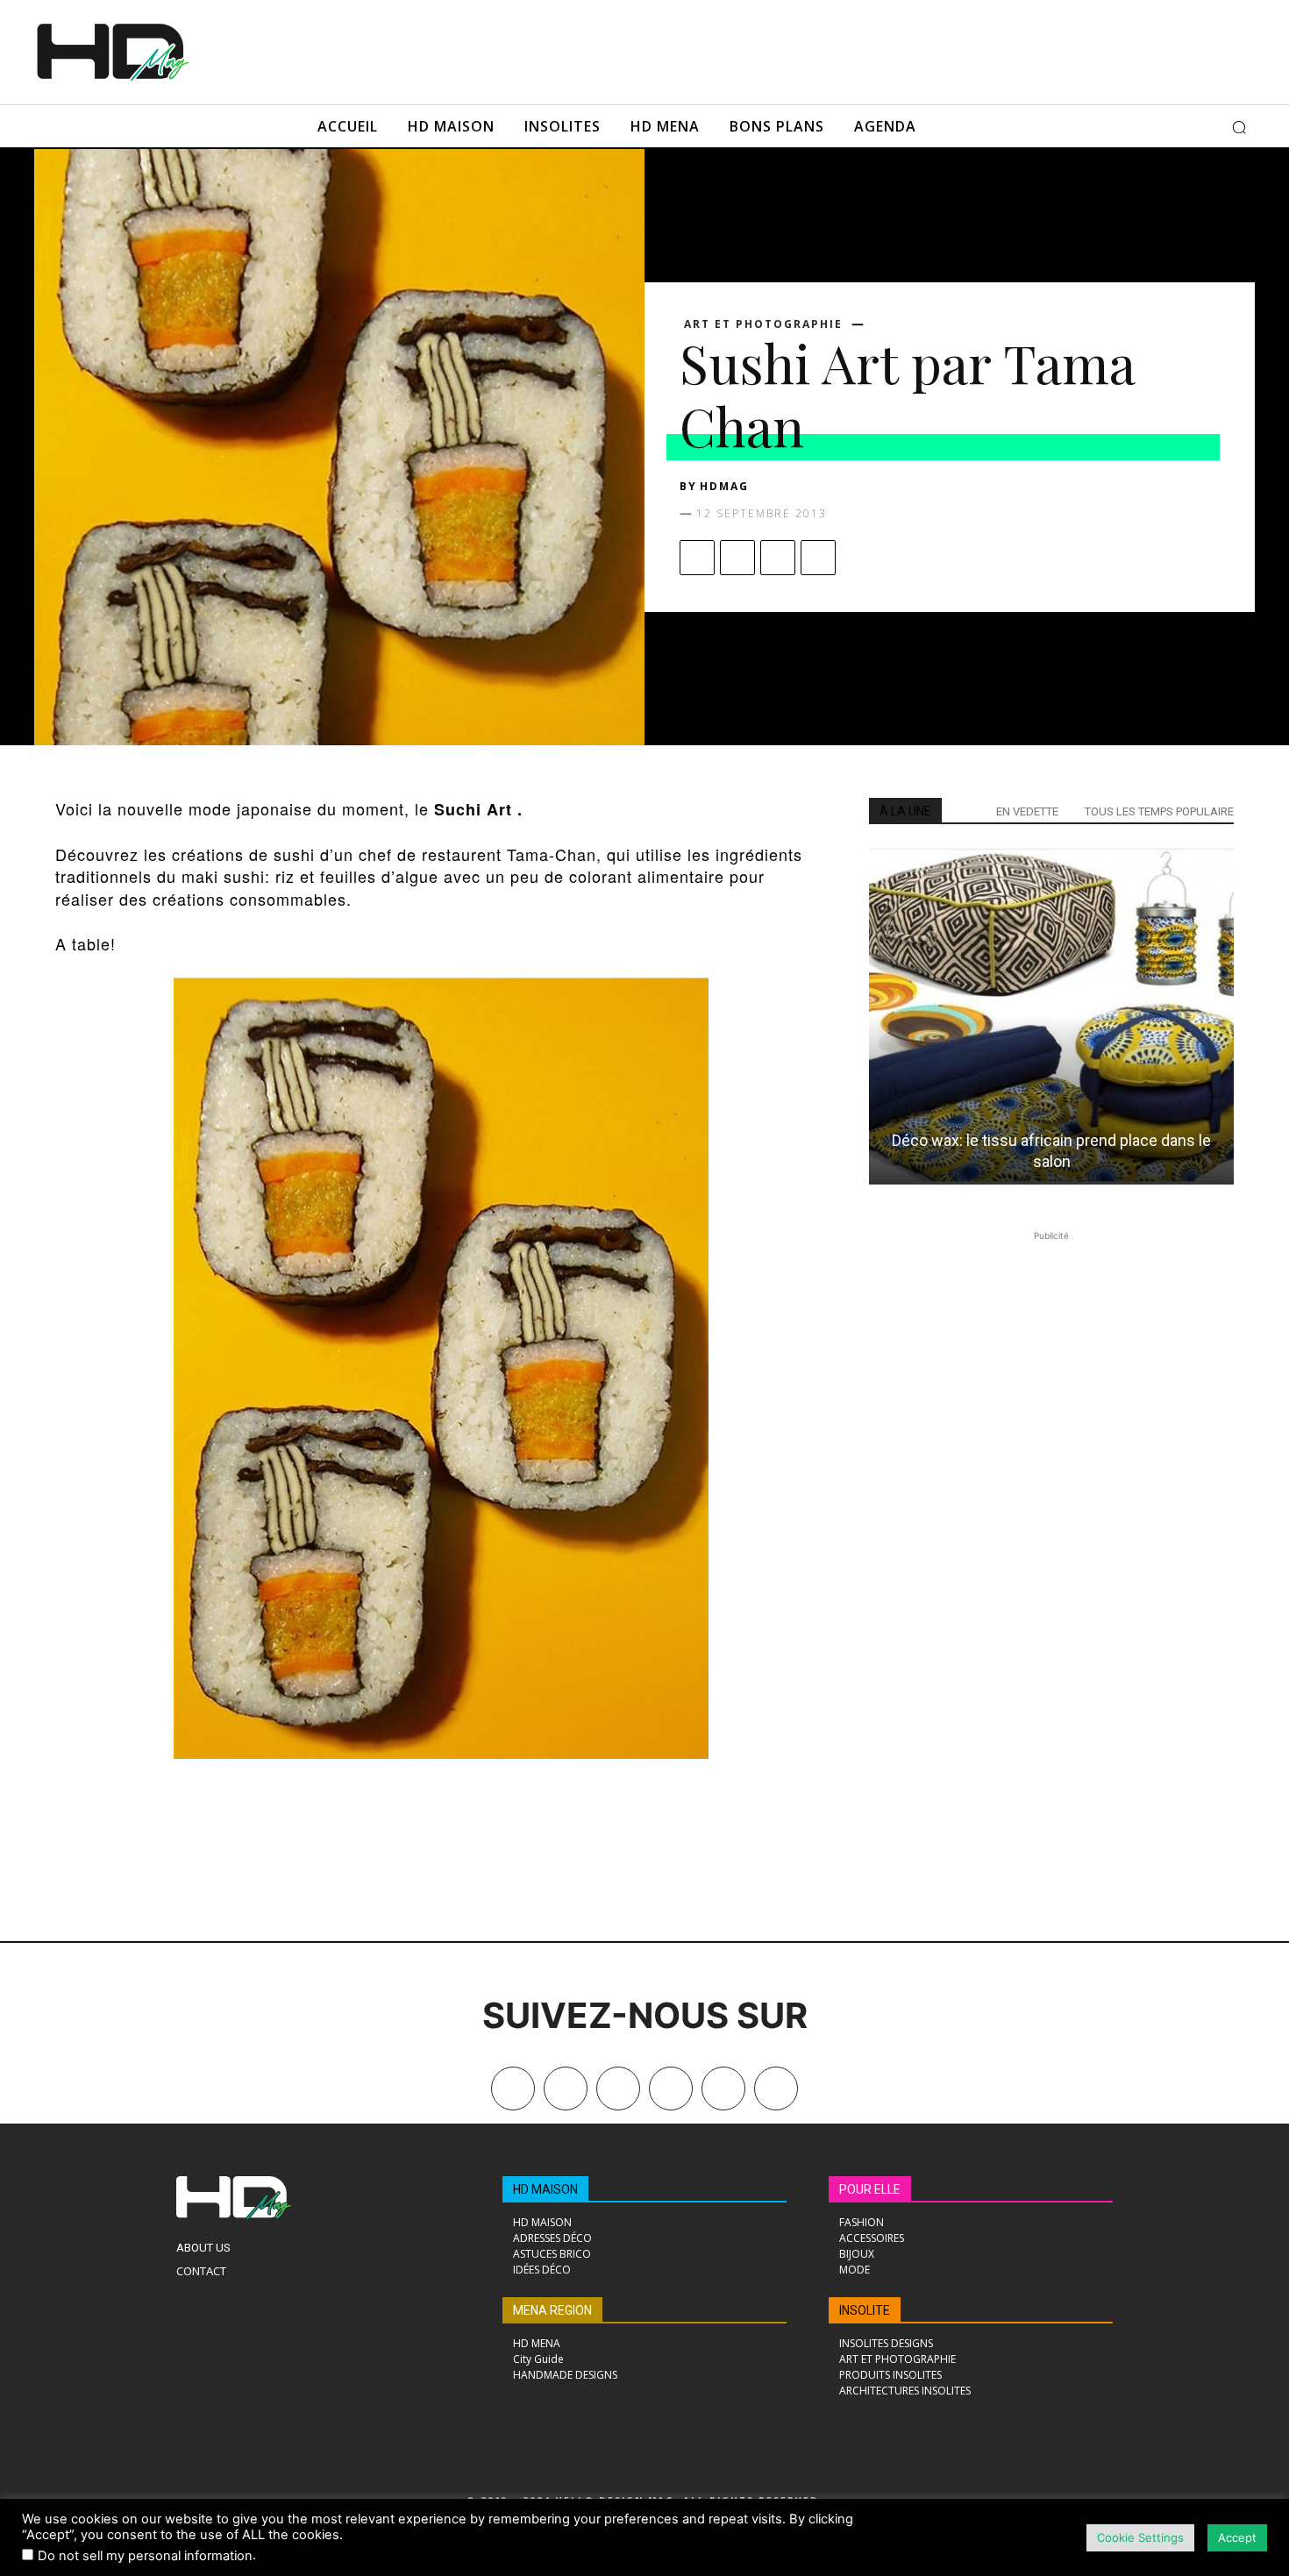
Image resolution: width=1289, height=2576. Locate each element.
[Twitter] (776, 2089)
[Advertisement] (669, 50)
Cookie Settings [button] (1140, 2537)
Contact (201, 2271)
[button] (1239, 127)
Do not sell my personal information (145, 2556)
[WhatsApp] (818, 558)
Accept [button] (1237, 2537)
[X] (737, 558)
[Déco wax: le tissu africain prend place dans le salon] (1051, 1016)
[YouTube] (723, 2089)
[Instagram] (618, 2089)
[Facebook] (697, 558)
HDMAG (724, 486)
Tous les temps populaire (1159, 811)
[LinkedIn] (671, 2089)
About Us (203, 2248)
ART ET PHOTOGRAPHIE (763, 324)
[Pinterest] (778, 558)
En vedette (1027, 811)
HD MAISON (545, 2189)
